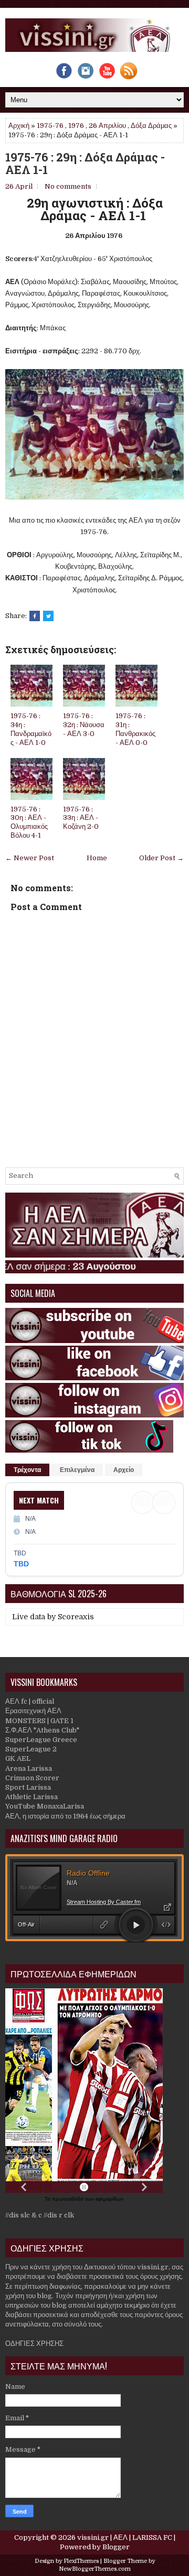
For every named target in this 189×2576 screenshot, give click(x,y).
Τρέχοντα (27, 1470)
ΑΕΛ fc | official (30, 1701)
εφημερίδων (109, 2199)
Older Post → (161, 858)
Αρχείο (124, 1470)
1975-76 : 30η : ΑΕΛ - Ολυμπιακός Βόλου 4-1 (29, 822)
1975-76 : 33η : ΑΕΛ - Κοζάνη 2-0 (81, 818)
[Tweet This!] (48, 616)
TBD (21, 1564)
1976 (76, 126)
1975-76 (50, 126)
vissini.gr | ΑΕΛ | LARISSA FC (125, 2537)
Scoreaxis (76, 1617)
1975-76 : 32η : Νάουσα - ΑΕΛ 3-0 (84, 725)
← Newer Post (30, 858)
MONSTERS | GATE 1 (39, 1721)
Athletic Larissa (31, 1797)
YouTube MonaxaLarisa (45, 1806)
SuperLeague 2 (31, 1749)
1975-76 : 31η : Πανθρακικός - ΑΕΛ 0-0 (135, 729)
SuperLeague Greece (41, 1740)
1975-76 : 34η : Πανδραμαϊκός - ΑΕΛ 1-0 (31, 729)
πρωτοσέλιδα (69, 2199)
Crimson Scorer (32, 1778)
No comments (68, 186)
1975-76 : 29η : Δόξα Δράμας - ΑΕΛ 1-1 (85, 164)
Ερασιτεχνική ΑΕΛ (33, 1711)
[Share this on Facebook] (35, 616)
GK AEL (18, 1758)
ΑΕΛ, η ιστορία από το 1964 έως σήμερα (65, 1816)
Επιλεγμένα (77, 1470)
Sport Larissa (28, 1787)
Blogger (116, 2547)
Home (97, 858)
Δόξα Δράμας (151, 126)
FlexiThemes (81, 2561)
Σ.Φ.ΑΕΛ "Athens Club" (42, 1730)
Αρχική (19, 126)
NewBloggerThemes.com (95, 2569)
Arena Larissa (29, 1768)
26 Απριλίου (107, 126)
